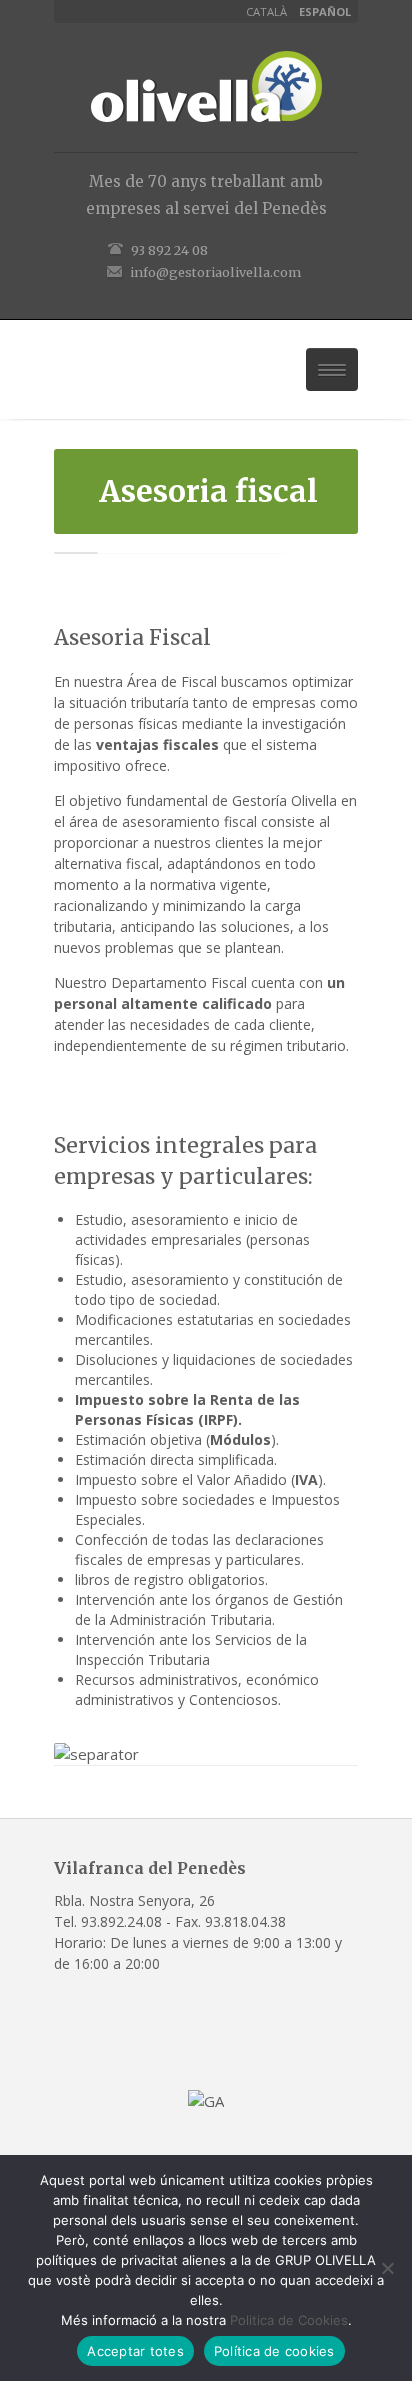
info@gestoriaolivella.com (215, 272)
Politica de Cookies (289, 2320)
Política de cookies (274, 2351)
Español (325, 11)
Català (266, 11)
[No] (387, 2268)
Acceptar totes (135, 2351)
